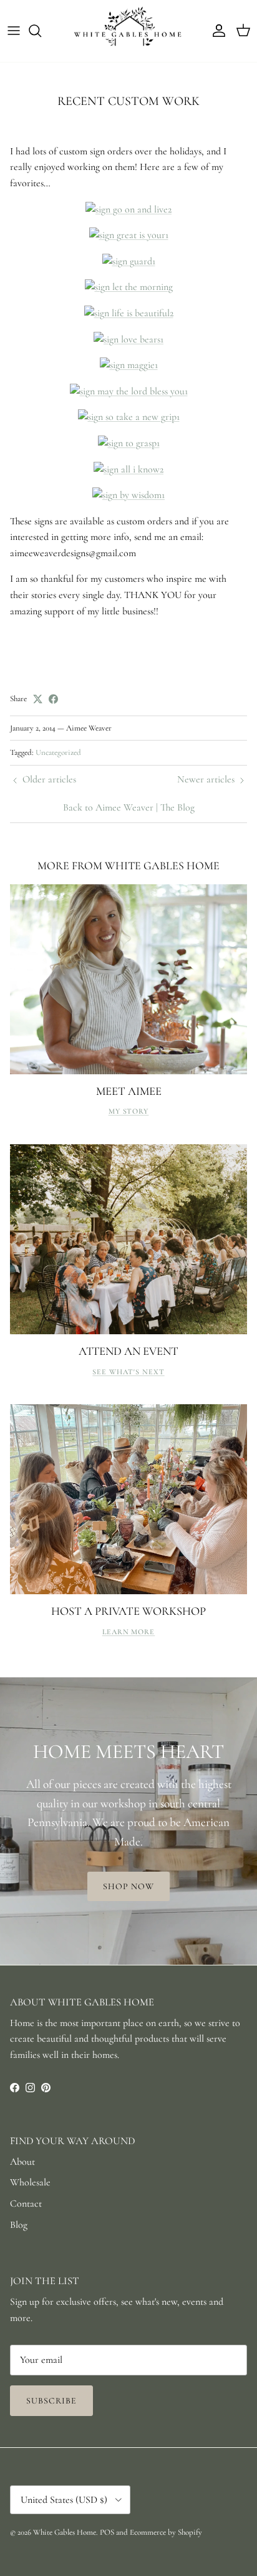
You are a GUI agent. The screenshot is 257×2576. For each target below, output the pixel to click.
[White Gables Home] (128, 31)
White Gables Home (65, 2532)
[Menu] (14, 31)
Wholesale (30, 2182)
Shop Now (129, 1886)
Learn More (129, 1632)
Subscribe (51, 2401)
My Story (129, 1111)
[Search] (41, 31)
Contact (26, 2204)
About (22, 2162)
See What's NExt (128, 1372)
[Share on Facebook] (53, 699)
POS (107, 2532)
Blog (19, 2225)
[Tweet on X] (38, 699)
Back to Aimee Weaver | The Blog (129, 807)
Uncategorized (58, 752)
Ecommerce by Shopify (166, 2532)
